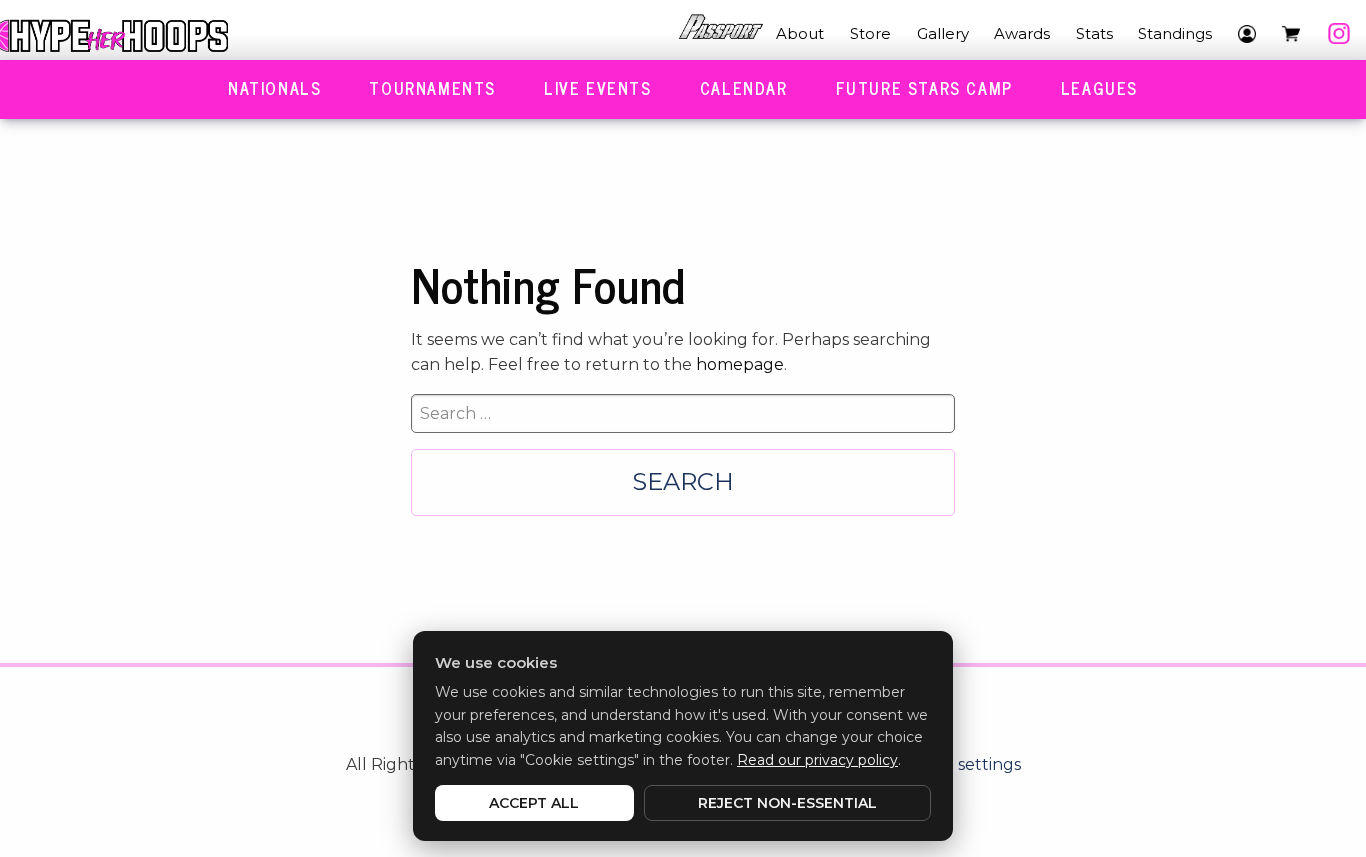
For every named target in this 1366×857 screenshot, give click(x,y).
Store (870, 33)
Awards (1022, 33)
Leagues (1099, 88)
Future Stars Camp (924, 88)
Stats (1094, 33)
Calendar (744, 88)
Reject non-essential (787, 803)
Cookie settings (960, 764)
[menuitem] (721, 34)
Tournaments (432, 88)
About (800, 33)
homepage (740, 364)
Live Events (598, 88)
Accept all (534, 803)
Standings (1175, 33)
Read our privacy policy (817, 760)
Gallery (943, 33)
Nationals (274, 88)
